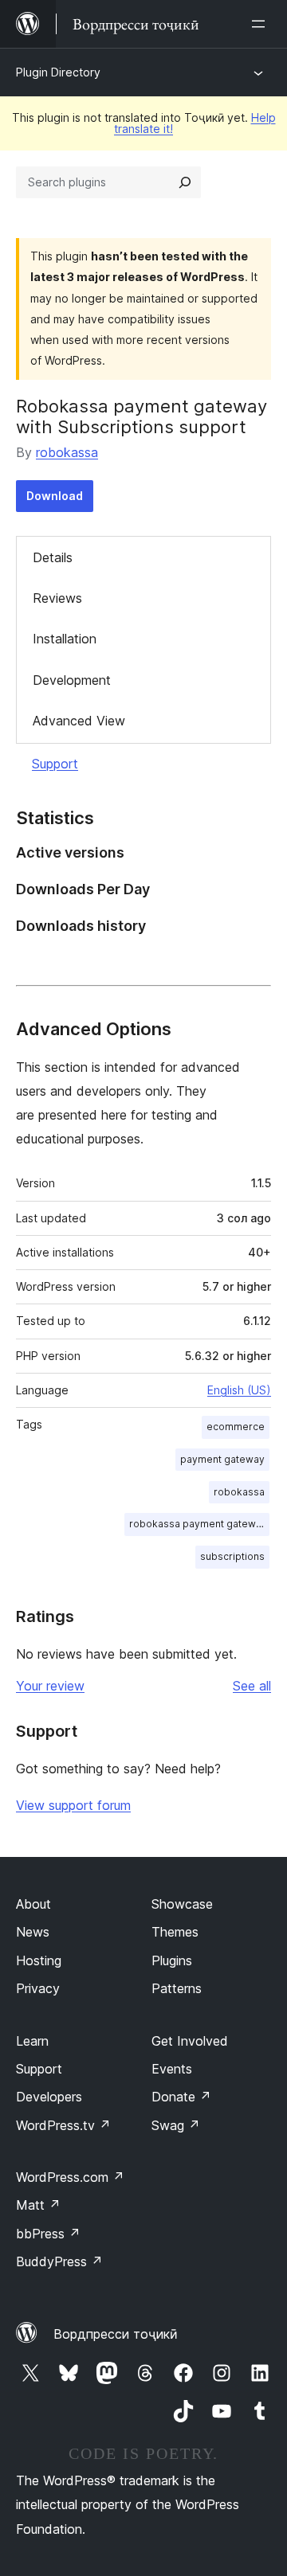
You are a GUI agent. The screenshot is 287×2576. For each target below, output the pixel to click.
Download (55, 496)
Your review (50, 1686)
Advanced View (79, 721)
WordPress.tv (63, 2125)
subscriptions (232, 1556)
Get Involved (190, 2041)
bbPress (48, 2234)
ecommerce (236, 1427)
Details (53, 557)
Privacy (38, 1988)
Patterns (177, 1988)
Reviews (57, 598)
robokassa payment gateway (198, 1524)
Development (72, 680)
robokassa (67, 452)
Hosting (39, 1960)
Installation (65, 639)
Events (172, 2069)
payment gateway (222, 1459)
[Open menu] (261, 24)
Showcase (182, 1904)
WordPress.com (70, 2177)
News (33, 1932)
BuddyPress (59, 2261)
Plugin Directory (58, 72)
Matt (38, 2205)
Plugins (172, 1960)
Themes (175, 1932)
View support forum (73, 1805)
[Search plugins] (185, 182)
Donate (181, 2097)
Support (55, 764)
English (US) (239, 1390)
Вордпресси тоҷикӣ (116, 2334)
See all (252, 1686)
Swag (176, 2125)
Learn (32, 2041)
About (33, 1904)
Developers (49, 2097)
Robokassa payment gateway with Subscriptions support (142, 416)
